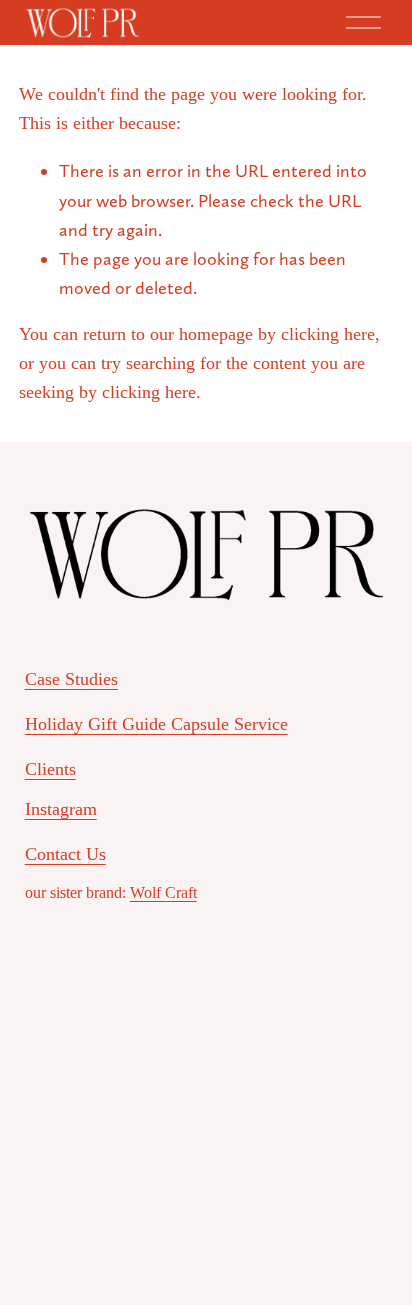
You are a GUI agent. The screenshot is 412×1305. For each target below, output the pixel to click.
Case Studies (71, 679)
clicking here (328, 334)
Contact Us (65, 854)
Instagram (61, 809)
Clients (50, 769)
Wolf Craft (163, 892)
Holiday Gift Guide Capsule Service (156, 724)
